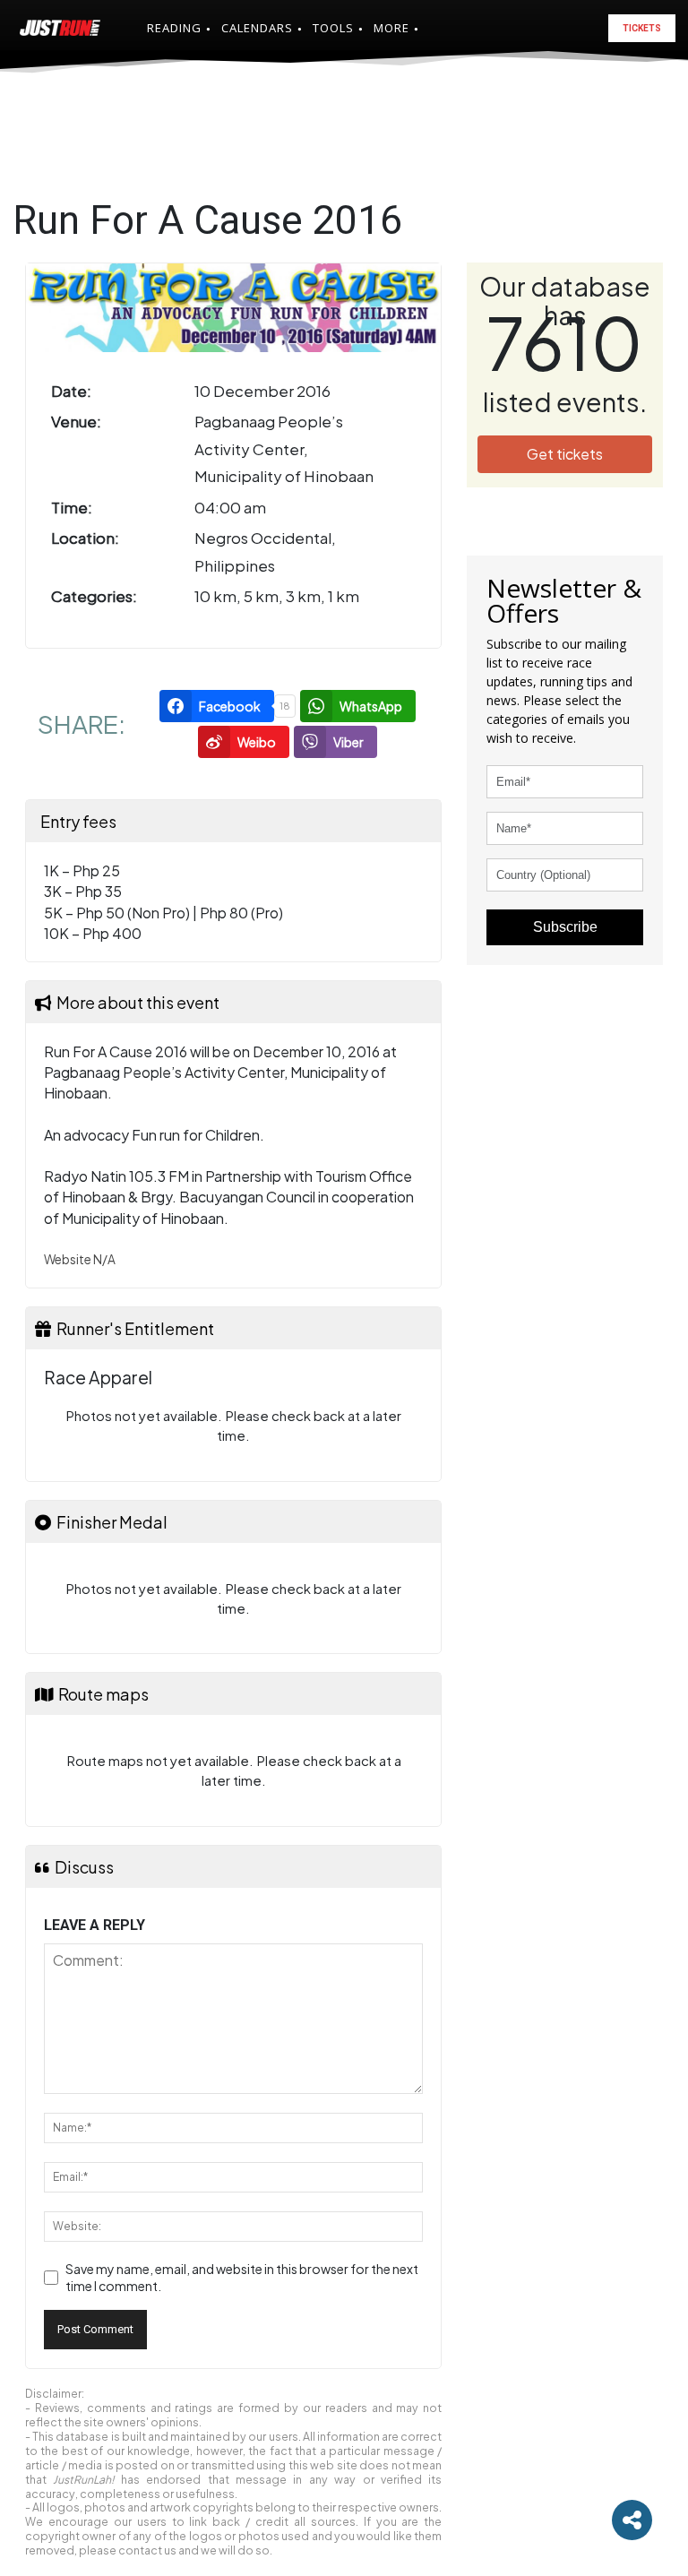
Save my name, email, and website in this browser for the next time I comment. (242, 2278)
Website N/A (80, 1259)
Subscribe (565, 927)
